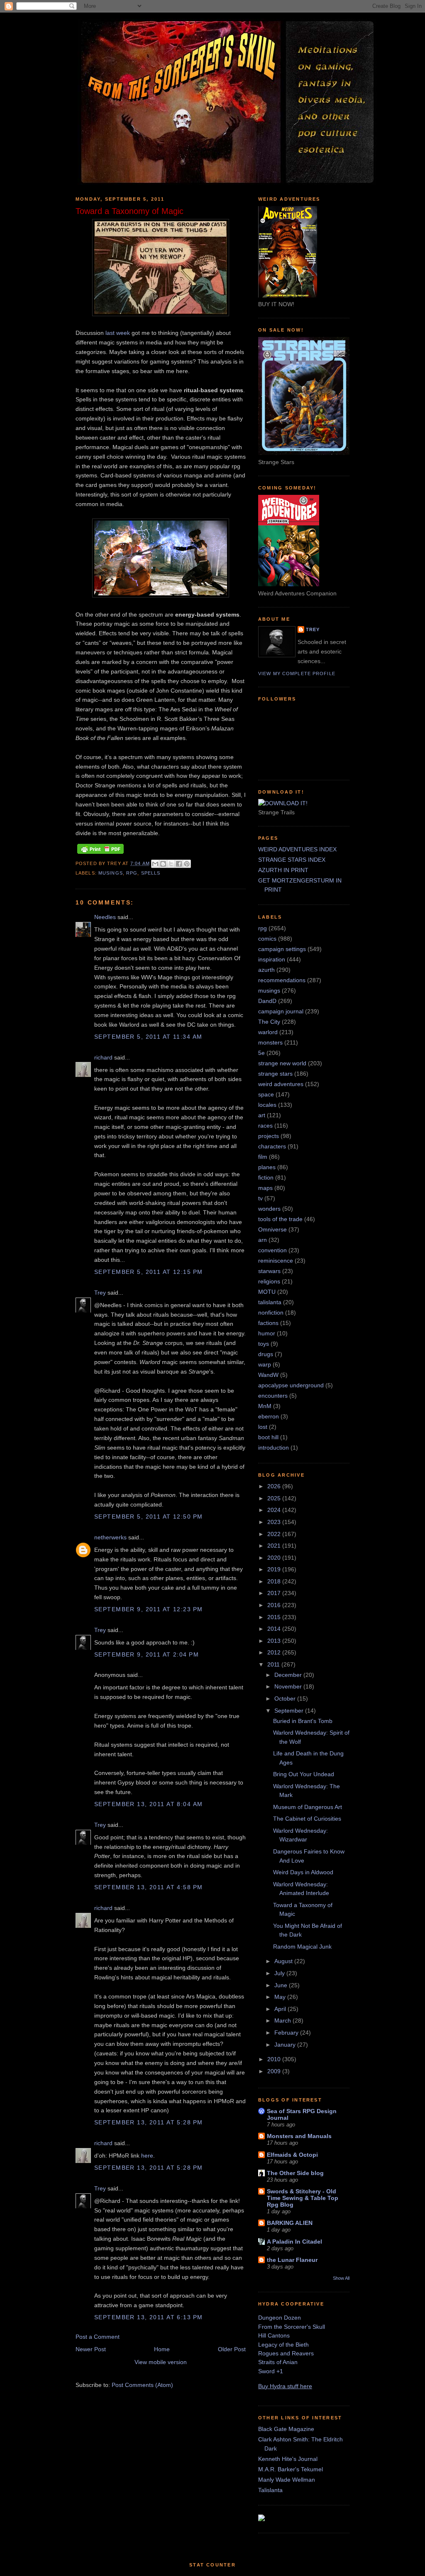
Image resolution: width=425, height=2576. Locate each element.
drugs (266, 1354)
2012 (275, 1652)
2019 (275, 1569)
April (281, 2009)
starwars (269, 1271)
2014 (275, 1629)
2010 (275, 2059)
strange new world (282, 1063)
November (289, 1686)
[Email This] (155, 864)
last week (118, 333)
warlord (268, 1032)
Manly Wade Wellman (287, 2480)
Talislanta (270, 2490)
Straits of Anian (278, 2362)
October (286, 1698)
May (281, 1997)
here (147, 2156)
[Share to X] (171, 864)
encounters (273, 1396)
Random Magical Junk (302, 1947)
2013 (275, 1641)
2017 (275, 1593)
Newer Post (91, 2349)
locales (267, 1105)
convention (272, 1250)
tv (260, 1198)
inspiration (272, 959)
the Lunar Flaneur (292, 2260)
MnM (265, 1406)
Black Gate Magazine (286, 2429)
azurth (266, 970)
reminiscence (276, 1261)
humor (267, 1333)
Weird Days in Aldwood (303, 1872)
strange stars (275, 1074)
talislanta (270, 1302)
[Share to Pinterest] (187, 864)
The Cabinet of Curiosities (307, 1819)
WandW (268, 1375)
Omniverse (272, 1229)
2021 (275, 1546)
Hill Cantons (274, 2335)
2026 (275, 1486)
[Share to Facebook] (179, 864)
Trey (100, 1293)
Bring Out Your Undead (304, 1774)
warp (265, 1364)
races (265, 1126)
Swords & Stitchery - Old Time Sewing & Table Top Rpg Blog (303, 2198)
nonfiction (271, 1313)
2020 (275, 1558)
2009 (275, 2071)
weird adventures (281, 1084)
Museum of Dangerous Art (308, 1807)
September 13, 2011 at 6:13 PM (148, 2317)
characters (272, 1146)
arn (263, 1240)
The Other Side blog (295, 2173)
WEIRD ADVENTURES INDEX (297, 849)
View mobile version (161, 2362)
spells (151, 873)
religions (269, 1281)
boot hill (268, 1437)
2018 (275, 1581)
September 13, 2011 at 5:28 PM (148, 2122)
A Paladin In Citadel (294, 2242)
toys (264, 1344)
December (289, 1675)
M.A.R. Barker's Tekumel (291, 2469)
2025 (275, 1498)
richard (103, 1057)
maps (265, 1188)
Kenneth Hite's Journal (288, 2459)
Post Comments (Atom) (142, 2385)
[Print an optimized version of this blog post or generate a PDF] (100, 854)
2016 (275, 1605)
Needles (105, 917)
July (280, 1973)
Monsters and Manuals (299, 2136)
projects (269, 1136)
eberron (269, 1416)
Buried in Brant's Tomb (303, 1721)
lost (263, 1427)
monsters (270, 1042)
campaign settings (282, 949)
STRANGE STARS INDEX (292, 860)
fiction (266, 1177)
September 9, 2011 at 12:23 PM (148, 1609)
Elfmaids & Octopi (292, 2155)
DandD (267, 1001)
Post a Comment (98, 2337)
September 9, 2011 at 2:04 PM (147, 1654)
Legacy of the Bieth (283, 2345)
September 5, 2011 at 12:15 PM (148, 1272)
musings (111, 873)
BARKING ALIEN (290, 2223)
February (287, 2033)
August (284, 1961)
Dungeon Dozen (280, 2318)
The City (269, 1022)
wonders (269, 1209)
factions (268, 1323)
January (286, 2045)
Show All (341, 2278)
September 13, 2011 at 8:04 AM (148, 1804)
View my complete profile (297, 673)
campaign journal (281, 1011)
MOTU (267, 1292)
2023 (275, 1522)
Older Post (232, 2349)
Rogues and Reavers (286, 2353)
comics (267, 939)
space (266, 1094)
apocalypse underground (291, 1385)
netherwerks (110, 1537)
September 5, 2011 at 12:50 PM (148, 1517)
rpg (132, 873)
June (282, 1985)
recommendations (282, 980)
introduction (274, 1448)
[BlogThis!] (163, 864)
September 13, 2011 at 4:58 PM (148, 1887)
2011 (274, 1664)
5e (261, 1053)
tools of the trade (280, 1219)
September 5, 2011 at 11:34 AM (148, 1037)
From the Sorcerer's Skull (292, 2327)
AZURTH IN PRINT (283, 870)
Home (162, 2349)
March (283, 2020)
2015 (275, 1617)
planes (267, 1167)
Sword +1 (271, 2371)
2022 (275, 1534)
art (262, 1115)
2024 (275, 1510)
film (263, 1157)
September (290, 1711)
